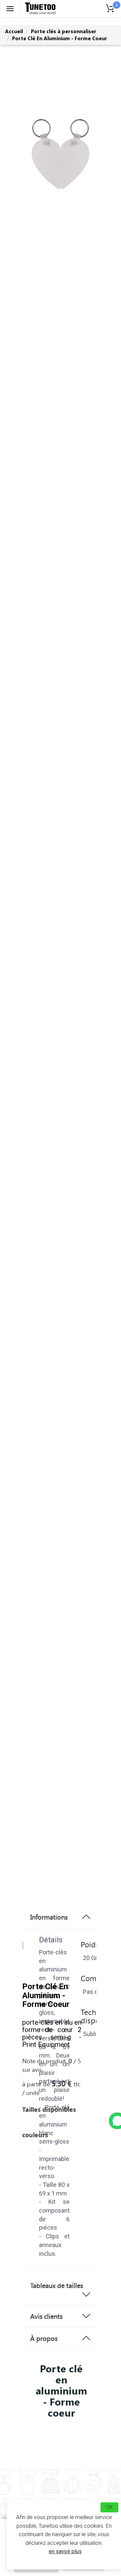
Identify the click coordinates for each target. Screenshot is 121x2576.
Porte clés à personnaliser (64, 31)
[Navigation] (10, 9)
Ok (109, 2507)
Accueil (14, 31)
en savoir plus (65, 2551)
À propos (44, 2338)
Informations (49, 1917)
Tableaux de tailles (57, 2285)
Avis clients (46, 2316)
